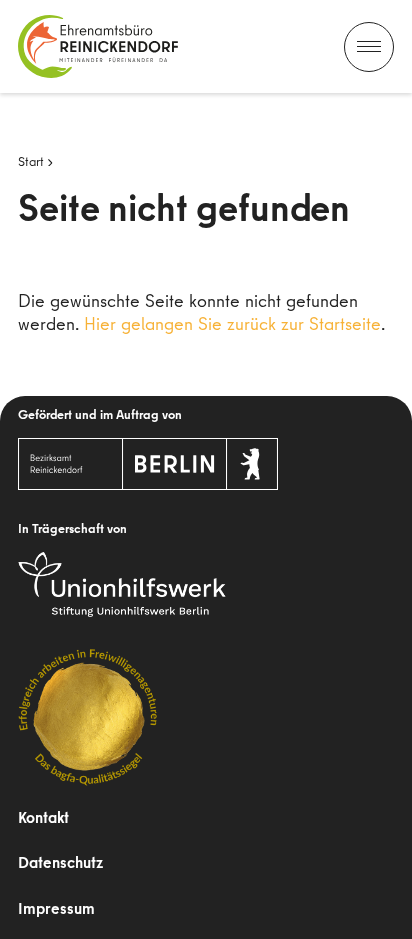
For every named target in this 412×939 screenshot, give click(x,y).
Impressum (56, 908)
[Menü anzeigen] (369, 47)
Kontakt (43, 817)
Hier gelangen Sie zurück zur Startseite (232, 323)
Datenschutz (60, 862)
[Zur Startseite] (98, 46)
